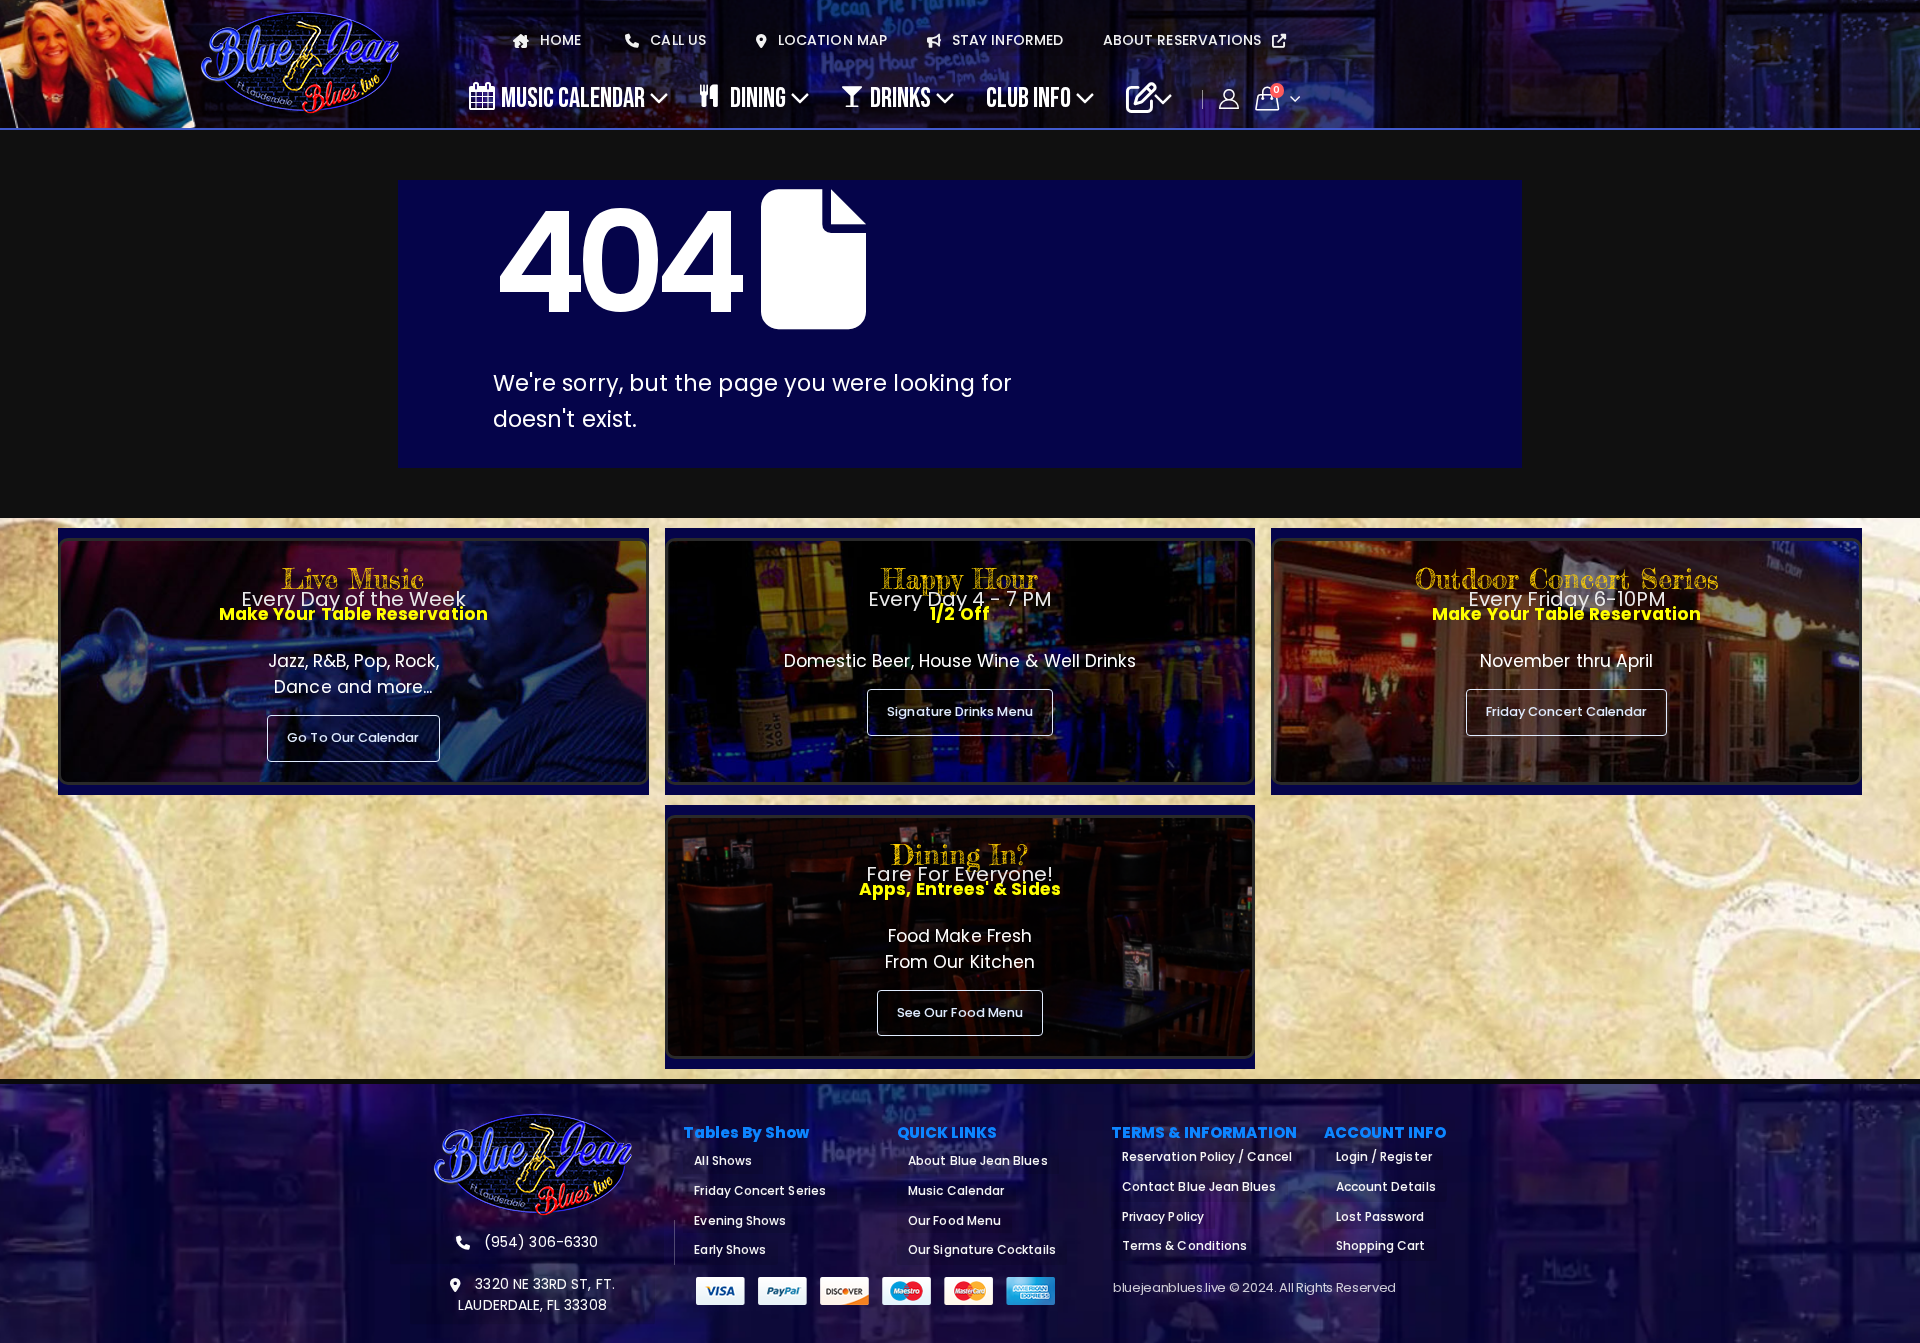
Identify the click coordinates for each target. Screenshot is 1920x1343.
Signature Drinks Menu (959, 711)
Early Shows (730, 1249)
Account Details (1386, 1186)
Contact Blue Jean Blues (1199, 1186)
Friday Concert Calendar (1567, 711)
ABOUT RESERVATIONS (1184, 40)
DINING (758, 97)
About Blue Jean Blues (977, 1160)
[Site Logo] (300, 64)
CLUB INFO (1028, 97)
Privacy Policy (1163, 1216)
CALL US (676, 40)
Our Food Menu (954, 1220)
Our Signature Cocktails (982, 1249)
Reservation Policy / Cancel (1207, 1156)
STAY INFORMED (1005, 40)
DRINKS (900, 97)
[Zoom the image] (533, 1125)
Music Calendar (573, 97)
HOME (558, 40)
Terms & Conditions (1184, 1245)
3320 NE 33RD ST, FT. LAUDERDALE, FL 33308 (536, 1294)
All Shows (723, 1160)
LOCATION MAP (830, 40)
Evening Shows (740, 1220)
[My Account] (1229, 99)
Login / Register (1384, 1156)
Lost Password (1380, 1216)
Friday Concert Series (759, 1190)
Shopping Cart (1381, 1245)
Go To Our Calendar (353, 737)
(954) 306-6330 (539, 1242)
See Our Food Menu (960, 1012)
